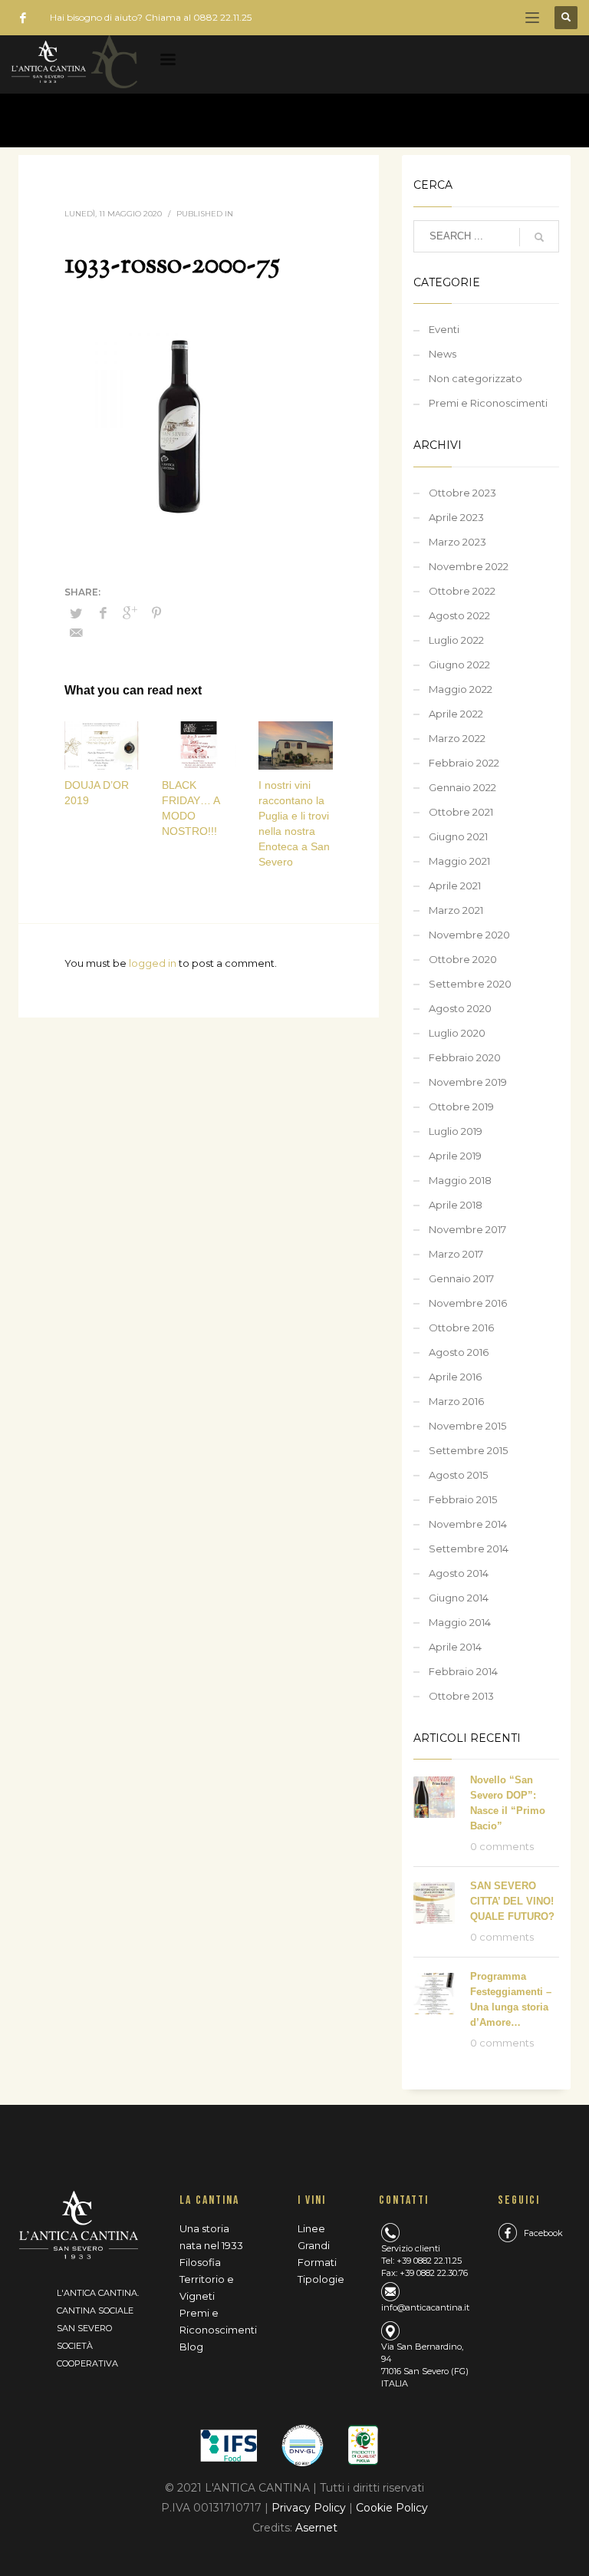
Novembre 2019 (468, 1082)
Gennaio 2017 (461, 1278)
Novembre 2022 (469, 566)
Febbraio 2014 (463, 1671)
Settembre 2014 (469, 1549)
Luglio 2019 (456, 1131)
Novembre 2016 (468, 1303)
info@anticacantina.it (425, 2307)
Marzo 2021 (456, 910)
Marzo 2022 (457, 738)
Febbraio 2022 (464, 763)
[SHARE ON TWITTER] (76, 613)
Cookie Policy (392, 2508)
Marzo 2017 (456, 1254)
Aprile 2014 (455, 1647)
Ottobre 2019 (461, 1107)
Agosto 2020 (460, 1008)
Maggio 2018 (460, 1180)
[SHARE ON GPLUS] (130, 613)
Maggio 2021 (459, 861)
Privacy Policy (310, 2508)
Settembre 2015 (468, 1450)
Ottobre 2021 (461, 812)
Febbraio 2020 (465, 1057)
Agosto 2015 (458, 1475)
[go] (539, 237)
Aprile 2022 (456, 714)
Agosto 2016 (459, 1352)
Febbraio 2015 (463, 1499)
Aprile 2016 (455, 1377)
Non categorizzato (475, 378)
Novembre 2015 (467, 1426)
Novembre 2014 (468, 1524)
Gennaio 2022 (462, 787)
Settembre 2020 (470, 984)
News (443, 354)
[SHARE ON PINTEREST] (156, 613)
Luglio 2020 (457, 1033)
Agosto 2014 (459, 1573)
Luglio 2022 (456, 640)
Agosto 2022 (459, 615)
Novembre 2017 (467, 1229)
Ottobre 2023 (462, 493)
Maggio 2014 (460, 1622)
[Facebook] (23, 18)
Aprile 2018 (456, 1205)
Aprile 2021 (455, 886)
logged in (154, 963)
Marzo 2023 (457, 542)
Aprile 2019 (455, 1156)
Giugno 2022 (459, 665)
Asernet (316, 2528)
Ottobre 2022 (462, 591)
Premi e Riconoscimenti (488, 403)
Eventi (444, 329)
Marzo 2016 (456, 1401)
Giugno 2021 (458, 836)
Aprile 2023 (456, 517)
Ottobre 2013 (461, 1696)
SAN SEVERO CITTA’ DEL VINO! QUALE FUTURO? (512, 1901)
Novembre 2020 (469, 935)
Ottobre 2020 (463, 959)
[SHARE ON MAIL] (76, 633)
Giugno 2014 (459, 1598)
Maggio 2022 (461, 689)
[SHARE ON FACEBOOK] (103, 613)
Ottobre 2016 (461, 1328)
